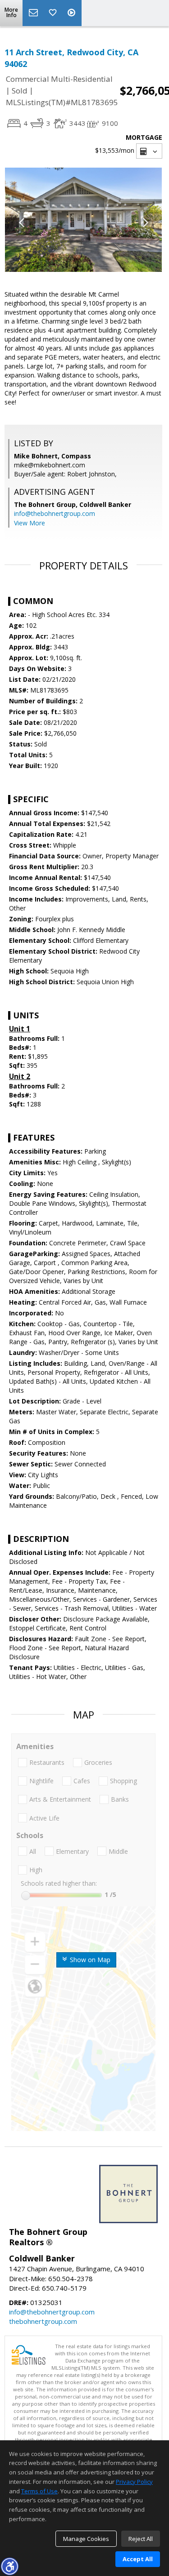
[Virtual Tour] (73, 13)
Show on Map (89, 1960)
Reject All (141, 2539)
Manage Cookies (86, 2539)
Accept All (138, 2559)
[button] (9, 2566)
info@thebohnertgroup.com (55, 513)
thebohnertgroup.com (43, 2321)
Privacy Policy (134, 2482)
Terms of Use (39, 2491)
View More (30, 523)
